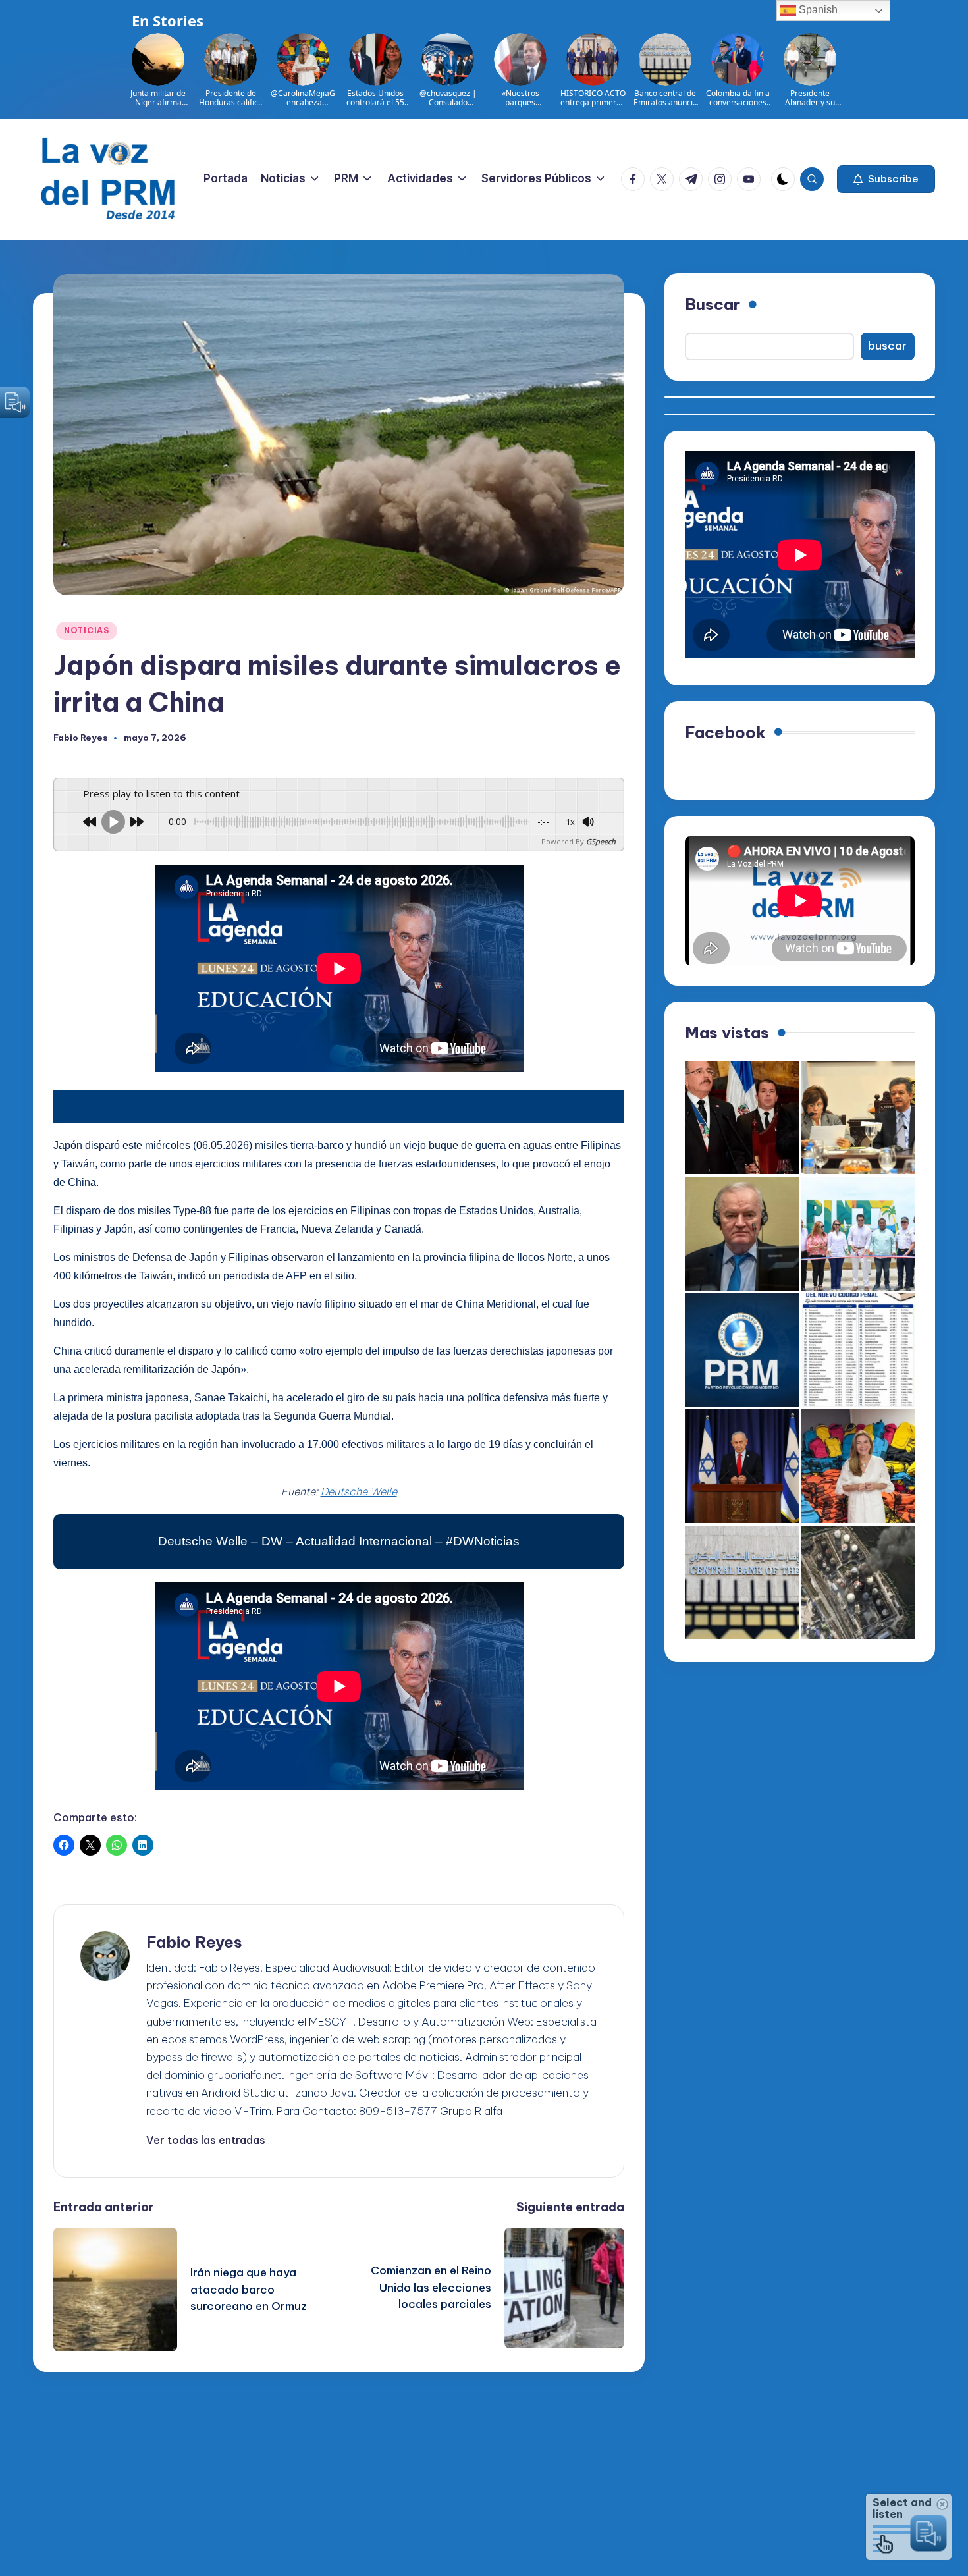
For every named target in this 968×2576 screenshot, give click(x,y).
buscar (887, 346)
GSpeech (601, 841)
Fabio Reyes (194, 1942)
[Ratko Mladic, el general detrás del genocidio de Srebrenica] (742, 1234)
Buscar (713, 304)
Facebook (725, 732)
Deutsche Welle (359, 1491)
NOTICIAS (87, 631)
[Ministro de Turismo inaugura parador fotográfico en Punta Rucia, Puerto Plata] (858, 1234)
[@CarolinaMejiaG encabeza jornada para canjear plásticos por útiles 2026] (858, 1466)
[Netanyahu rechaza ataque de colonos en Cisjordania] (742, 1466)
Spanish (817, 10)
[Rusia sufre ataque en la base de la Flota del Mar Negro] (858, 1583)
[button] (886, 179)
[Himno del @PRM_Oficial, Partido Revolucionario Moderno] (742, 1350)
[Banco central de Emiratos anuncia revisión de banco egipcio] (742, 1583)
